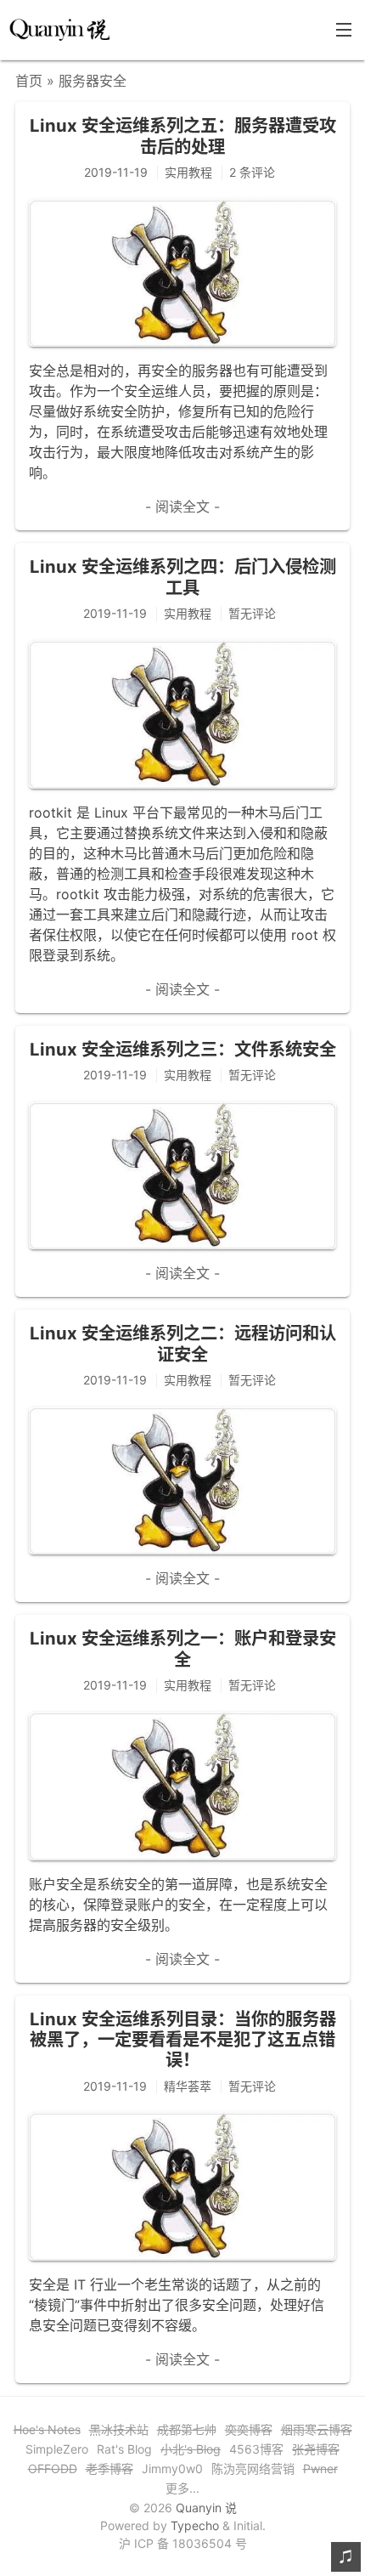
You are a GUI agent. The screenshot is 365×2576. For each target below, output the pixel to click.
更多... (182, 2488)
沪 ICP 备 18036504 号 (183, 2543)
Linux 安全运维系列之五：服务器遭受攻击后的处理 (183, 136)
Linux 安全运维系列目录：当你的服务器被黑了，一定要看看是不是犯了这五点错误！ (183, 2040)
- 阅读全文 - (182, 507)
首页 (29, 81)
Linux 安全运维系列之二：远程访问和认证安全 (183, 1343)
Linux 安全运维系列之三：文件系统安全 (183, 1049)
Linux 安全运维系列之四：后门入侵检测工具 (183, 577)
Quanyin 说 (206, 2508)
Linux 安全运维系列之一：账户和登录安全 (183, 1648)
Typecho (195, 2525)
